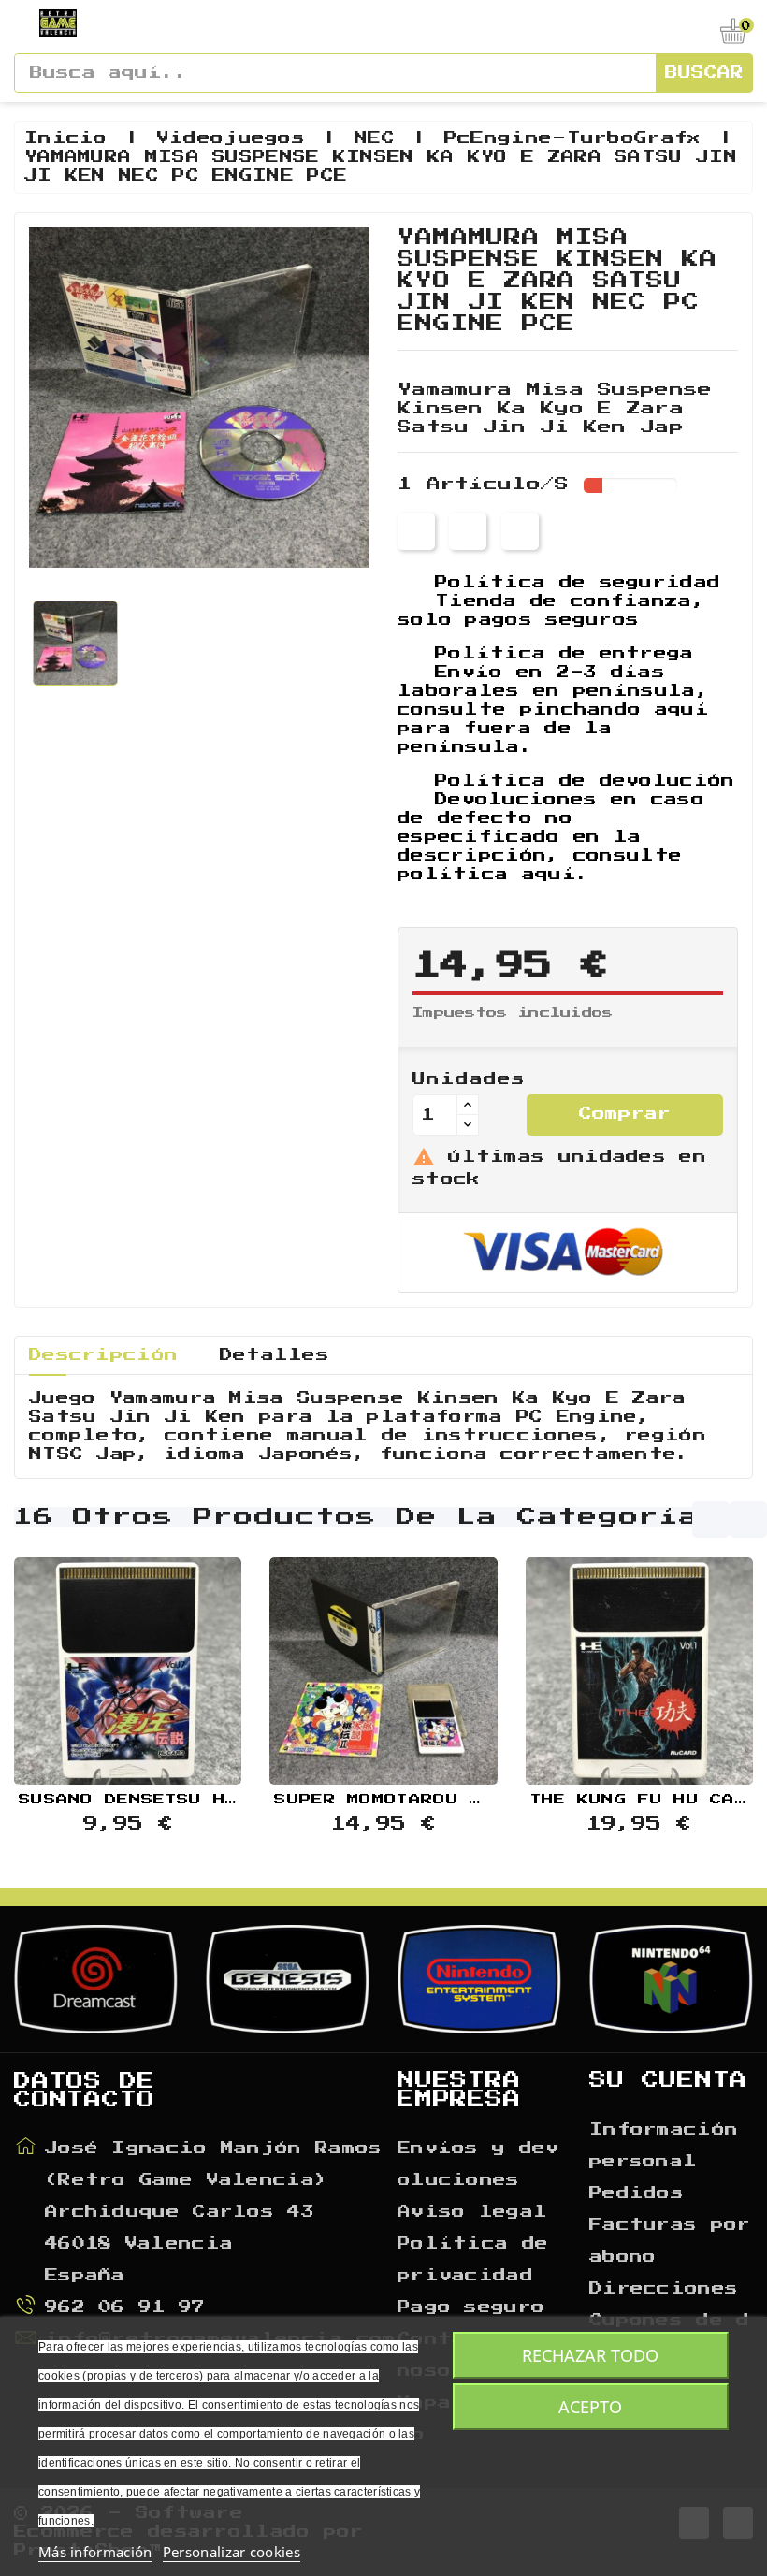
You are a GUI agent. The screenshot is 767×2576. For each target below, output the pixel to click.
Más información (95, 2552)
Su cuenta (668, 2080)
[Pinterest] (519, 531)
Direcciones (664, 2289)
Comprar (625, 1114)
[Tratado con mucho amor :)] (175, 1666)
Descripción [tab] (103, 1355)
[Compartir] (416, 531)
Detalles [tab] (275, 1355)
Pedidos (637, 2193)
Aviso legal (472, 2212)
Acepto (590, 2407)
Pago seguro (471, 2308)
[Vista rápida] (128, 1666)
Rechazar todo (590, 2355)
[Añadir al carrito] (80, 1666)
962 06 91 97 (125, 2308)
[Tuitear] (468, 531)
